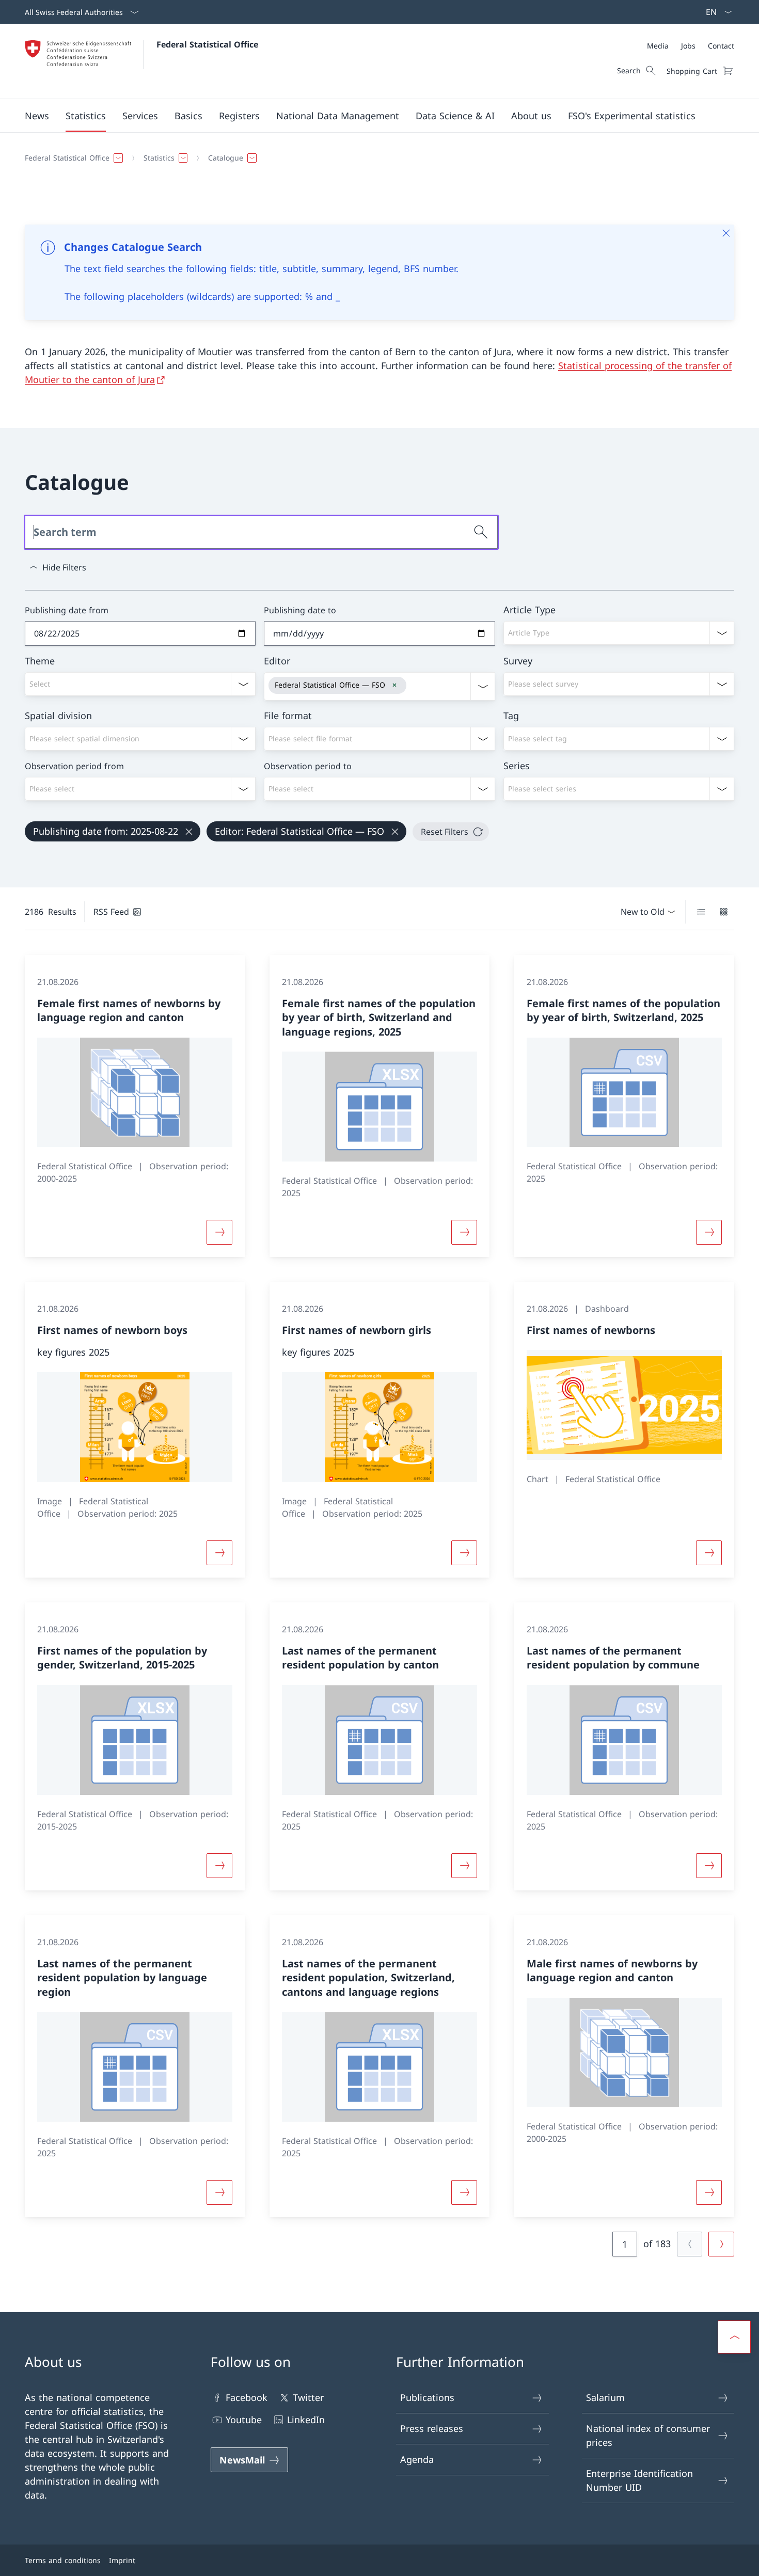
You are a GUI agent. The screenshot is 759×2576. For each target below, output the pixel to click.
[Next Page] (721, 2244)
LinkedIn (306, 2420)
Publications (427, 2397)
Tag (511, 715)
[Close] (726, 233)
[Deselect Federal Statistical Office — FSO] (394, 685)
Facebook (247, 2397)
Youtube (244, 2420)
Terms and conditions (63, 2560)
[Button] (219, 1232)
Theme (40, 661)
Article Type (529, 610)
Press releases (432, 2428)
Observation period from (74, 766)
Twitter (308, 2397)
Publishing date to (300, 610)
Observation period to (308, 766)
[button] (37, 116)
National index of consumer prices (648, 2435)
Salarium (605, 2397)
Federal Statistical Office (207, 44)
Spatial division (58, 715)
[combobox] (619, 633)
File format (288, 715)
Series (517, 766)
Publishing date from (67, 610)
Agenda (417, 2459)
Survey (518, 661)
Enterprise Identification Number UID (639, 2480)
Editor (277, 661)
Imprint (122, 2560)
